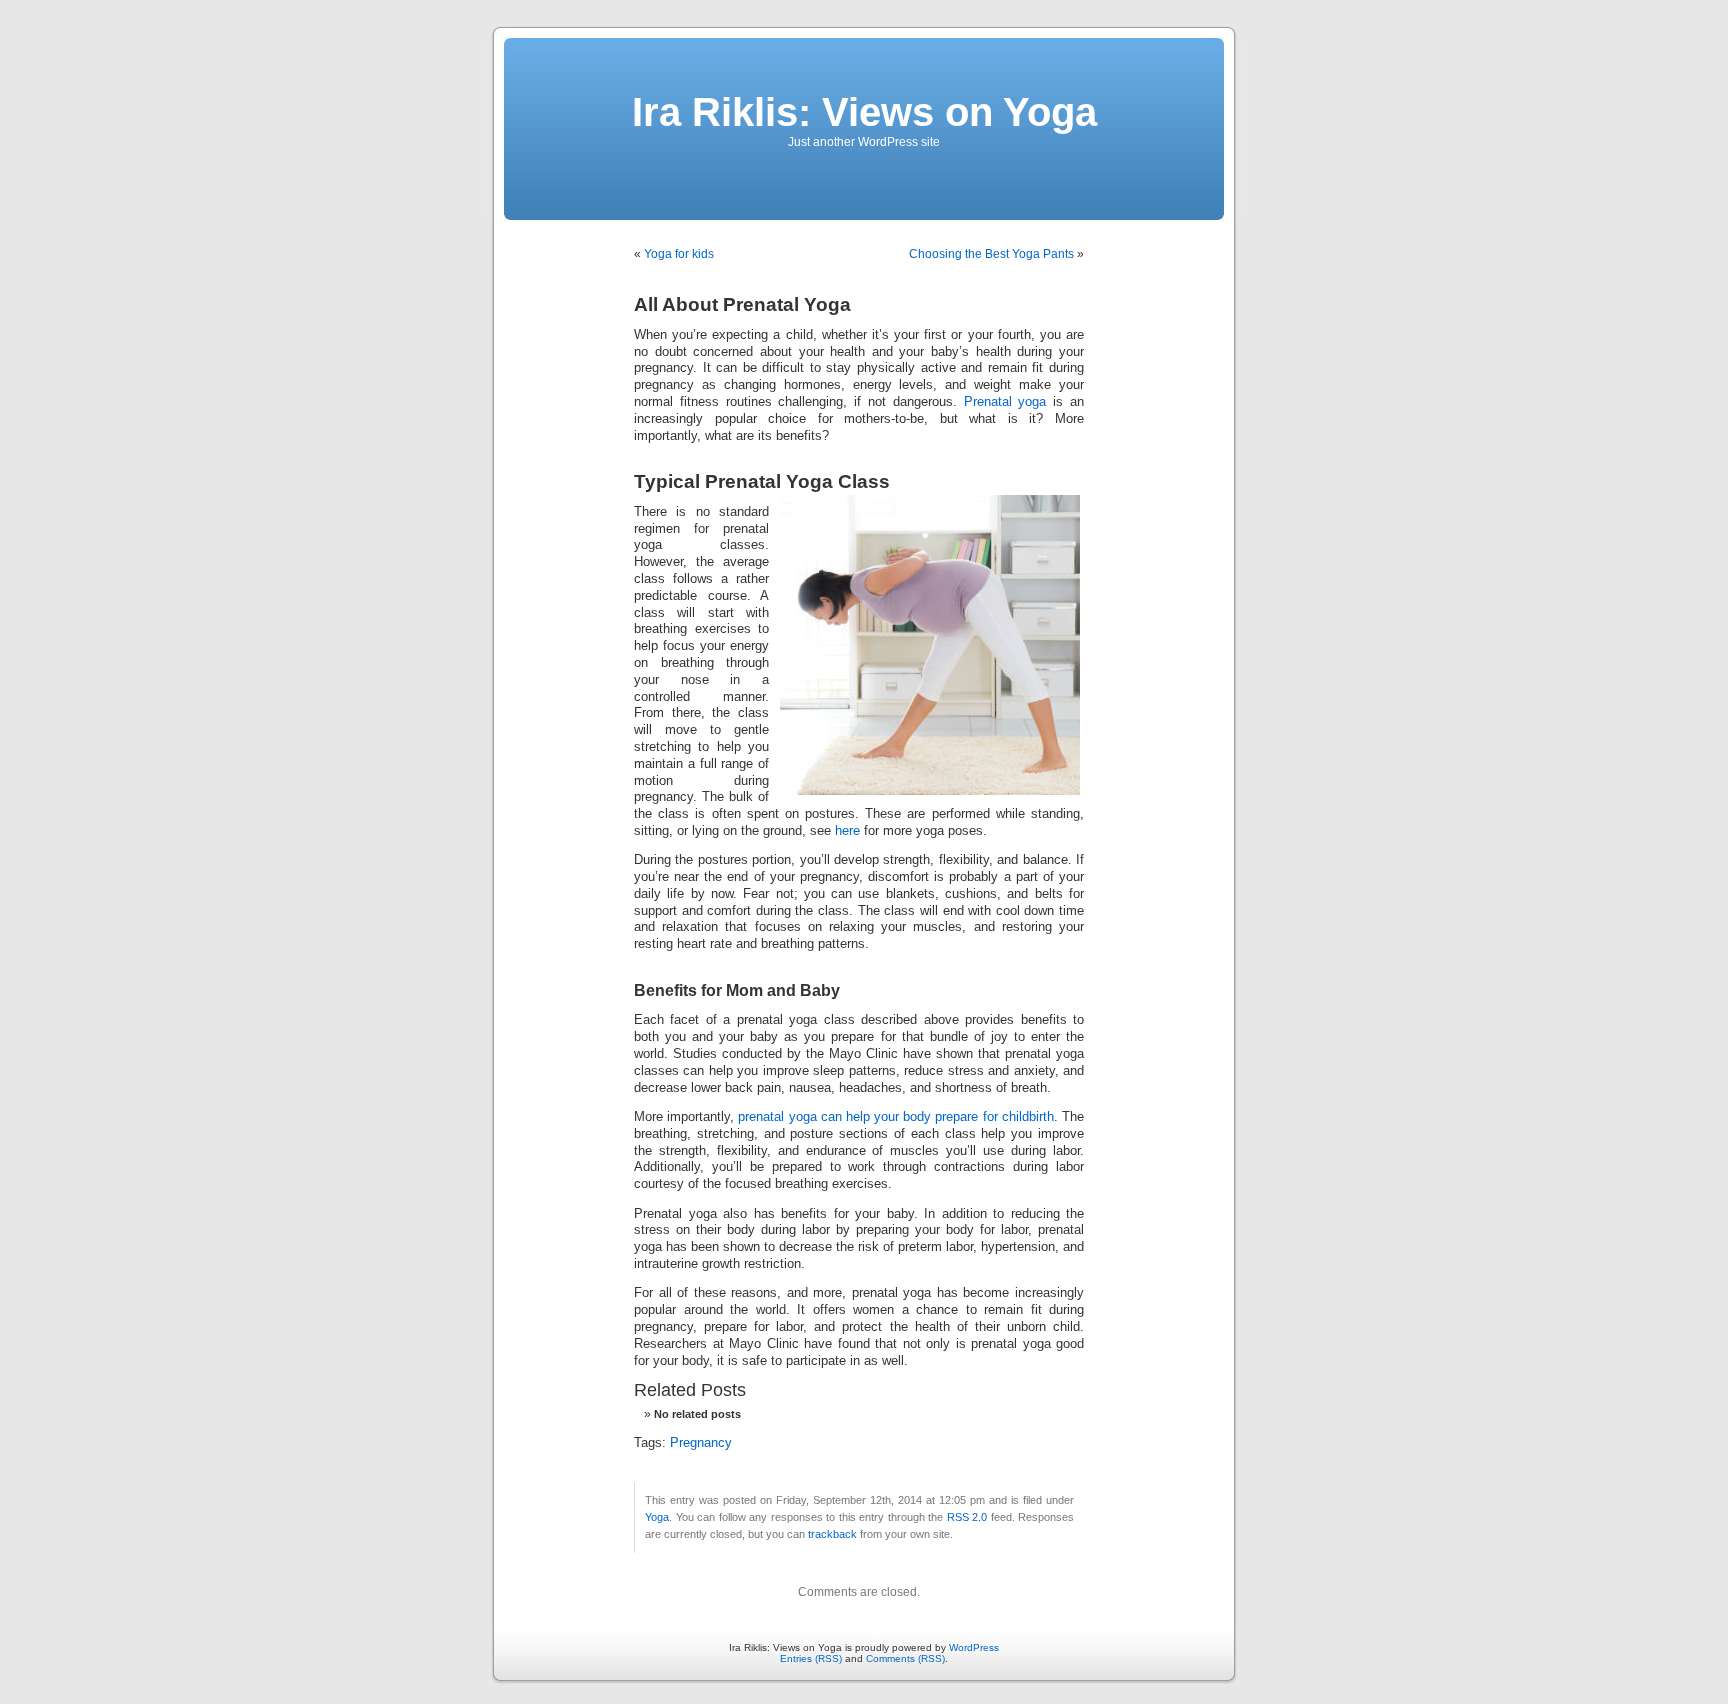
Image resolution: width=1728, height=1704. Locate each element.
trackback (832, 1534)
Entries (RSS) (811, 1658)
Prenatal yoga (1005, 402)
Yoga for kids (679, 254)
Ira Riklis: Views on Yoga (864, 112)
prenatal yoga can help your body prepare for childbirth (895, 1117)
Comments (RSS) (905, 1658)
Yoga (657, 1517)
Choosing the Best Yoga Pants (991, 254)
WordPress (974, 1647)
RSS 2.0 (967, 1517)
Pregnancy (701, 1443)
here (847, 831)
